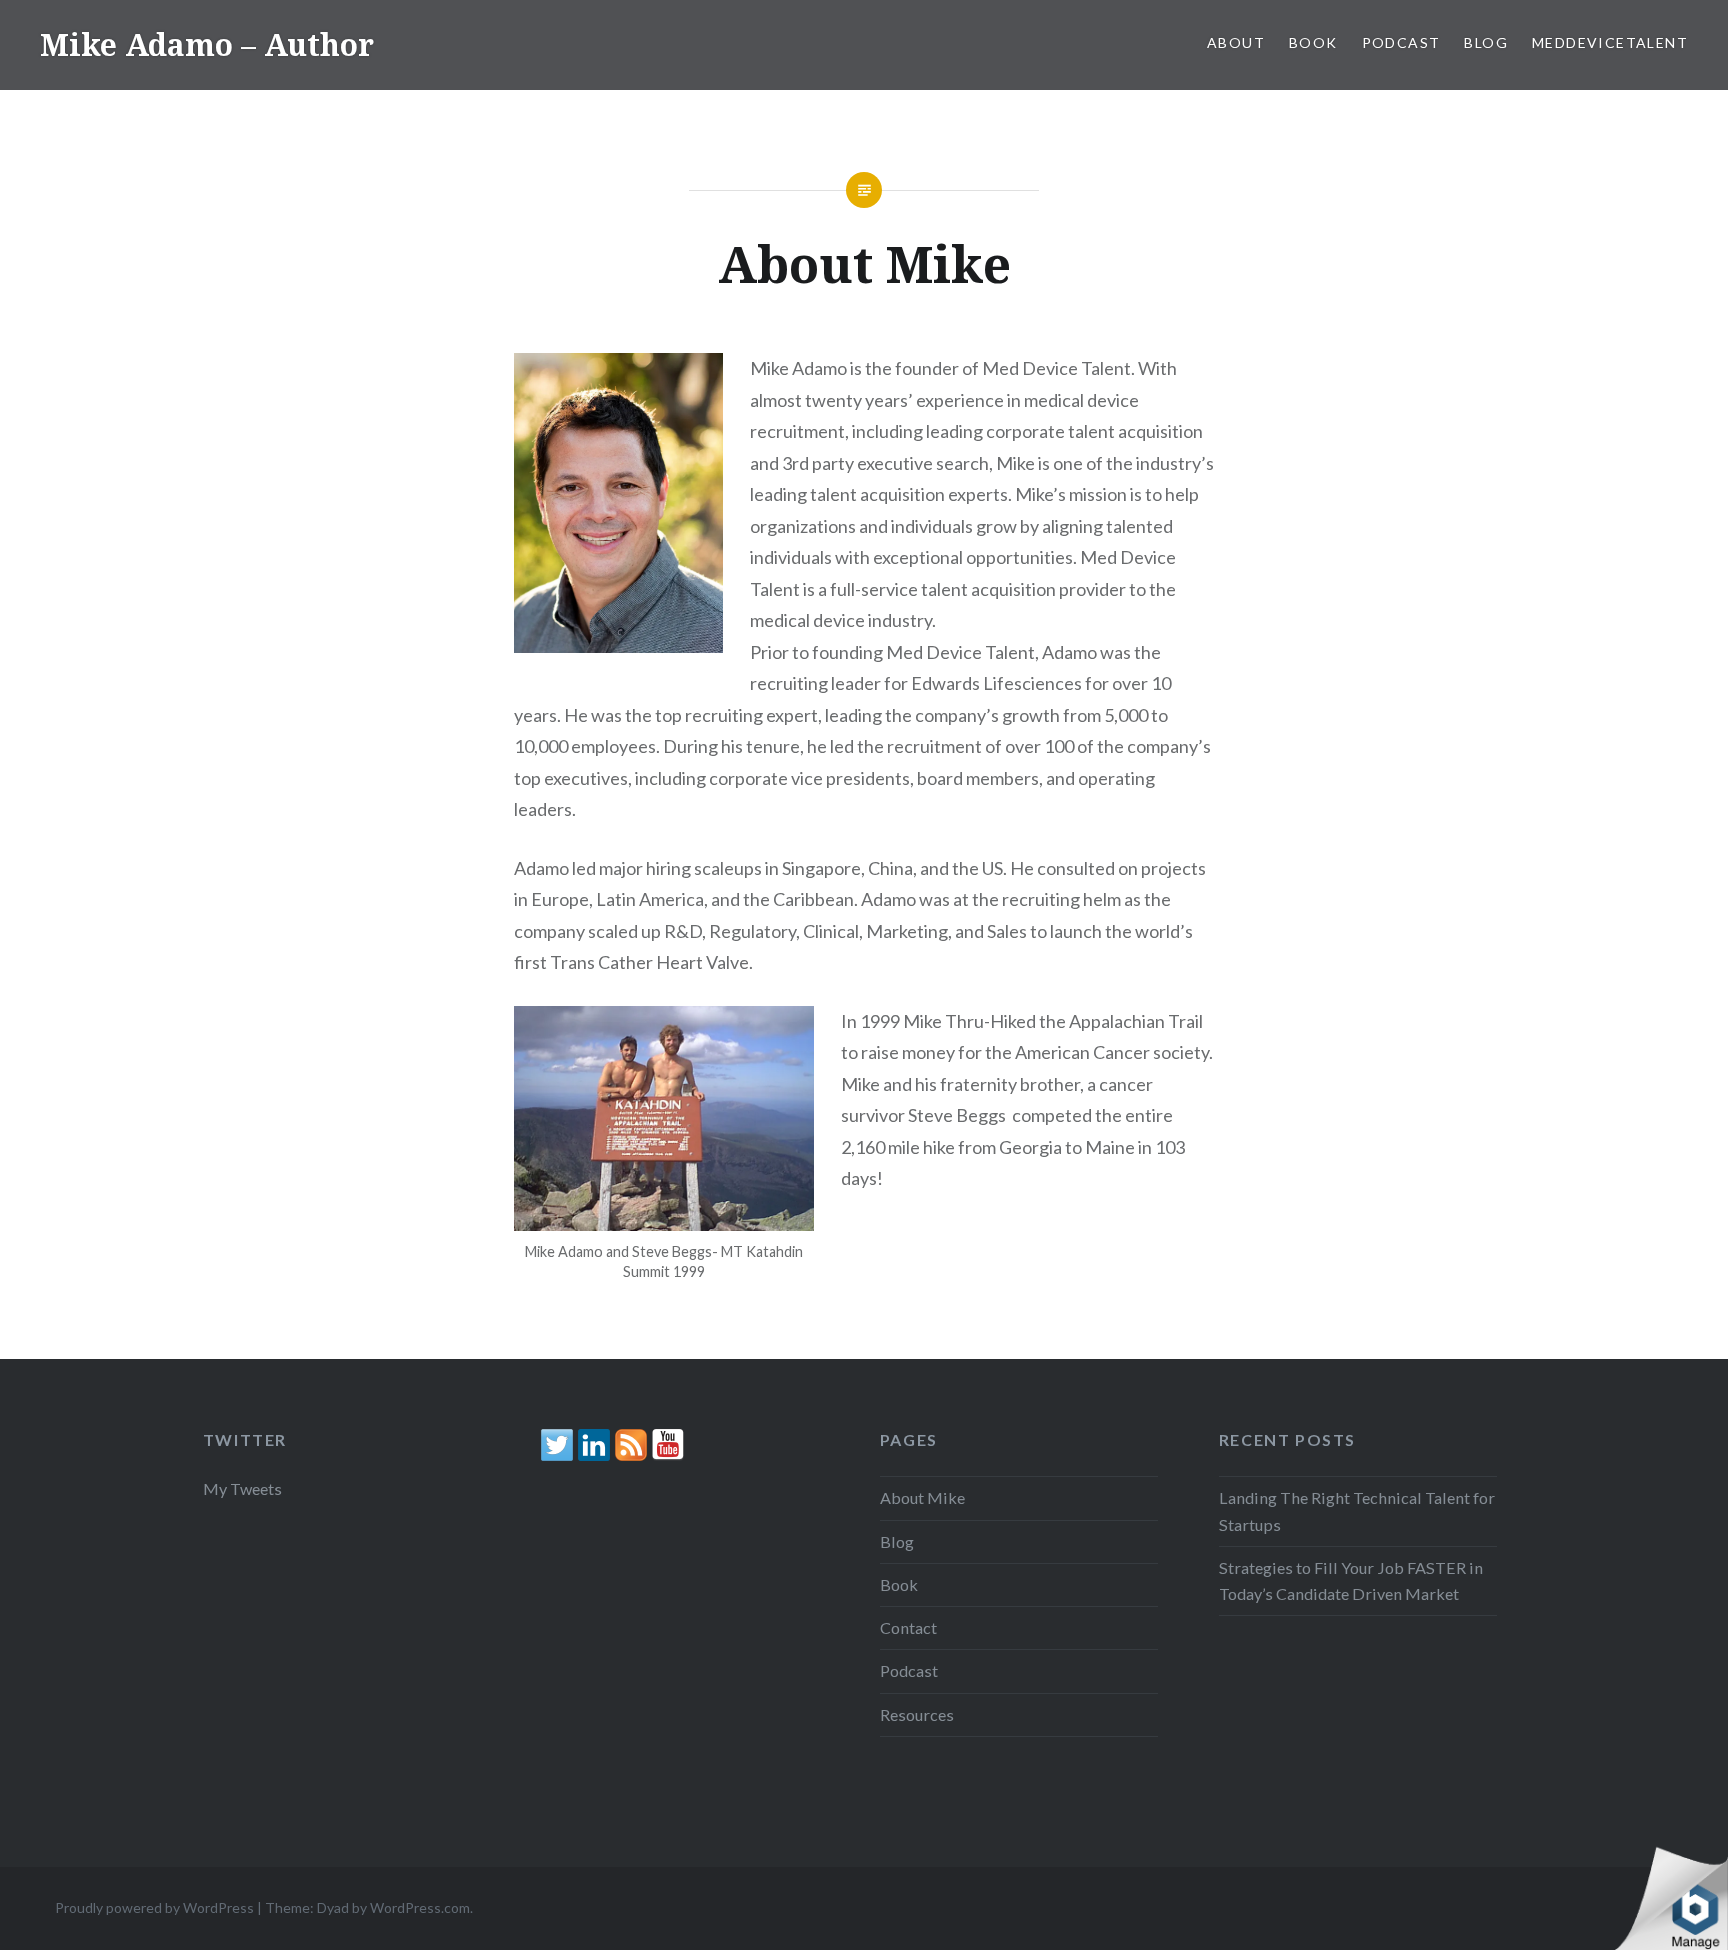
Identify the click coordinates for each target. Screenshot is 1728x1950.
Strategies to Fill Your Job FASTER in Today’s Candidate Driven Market (1351, 1580)
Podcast (1401, 42)
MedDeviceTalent (1610, 42)
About (1236, 42)
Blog (1486, 42)
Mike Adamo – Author (207, 44)
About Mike (922, 1497)
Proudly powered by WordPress (154, 1907)
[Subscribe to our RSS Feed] (631, 1445)
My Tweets (242, 1488)
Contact (908, 1627)
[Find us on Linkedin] (594, 1445)
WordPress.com (420, 1907)
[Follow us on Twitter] (557, 1445)
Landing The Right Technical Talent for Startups (1357, 1510)
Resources (917, 1714)
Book (1313, 42)
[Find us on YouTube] (668, 1445)
